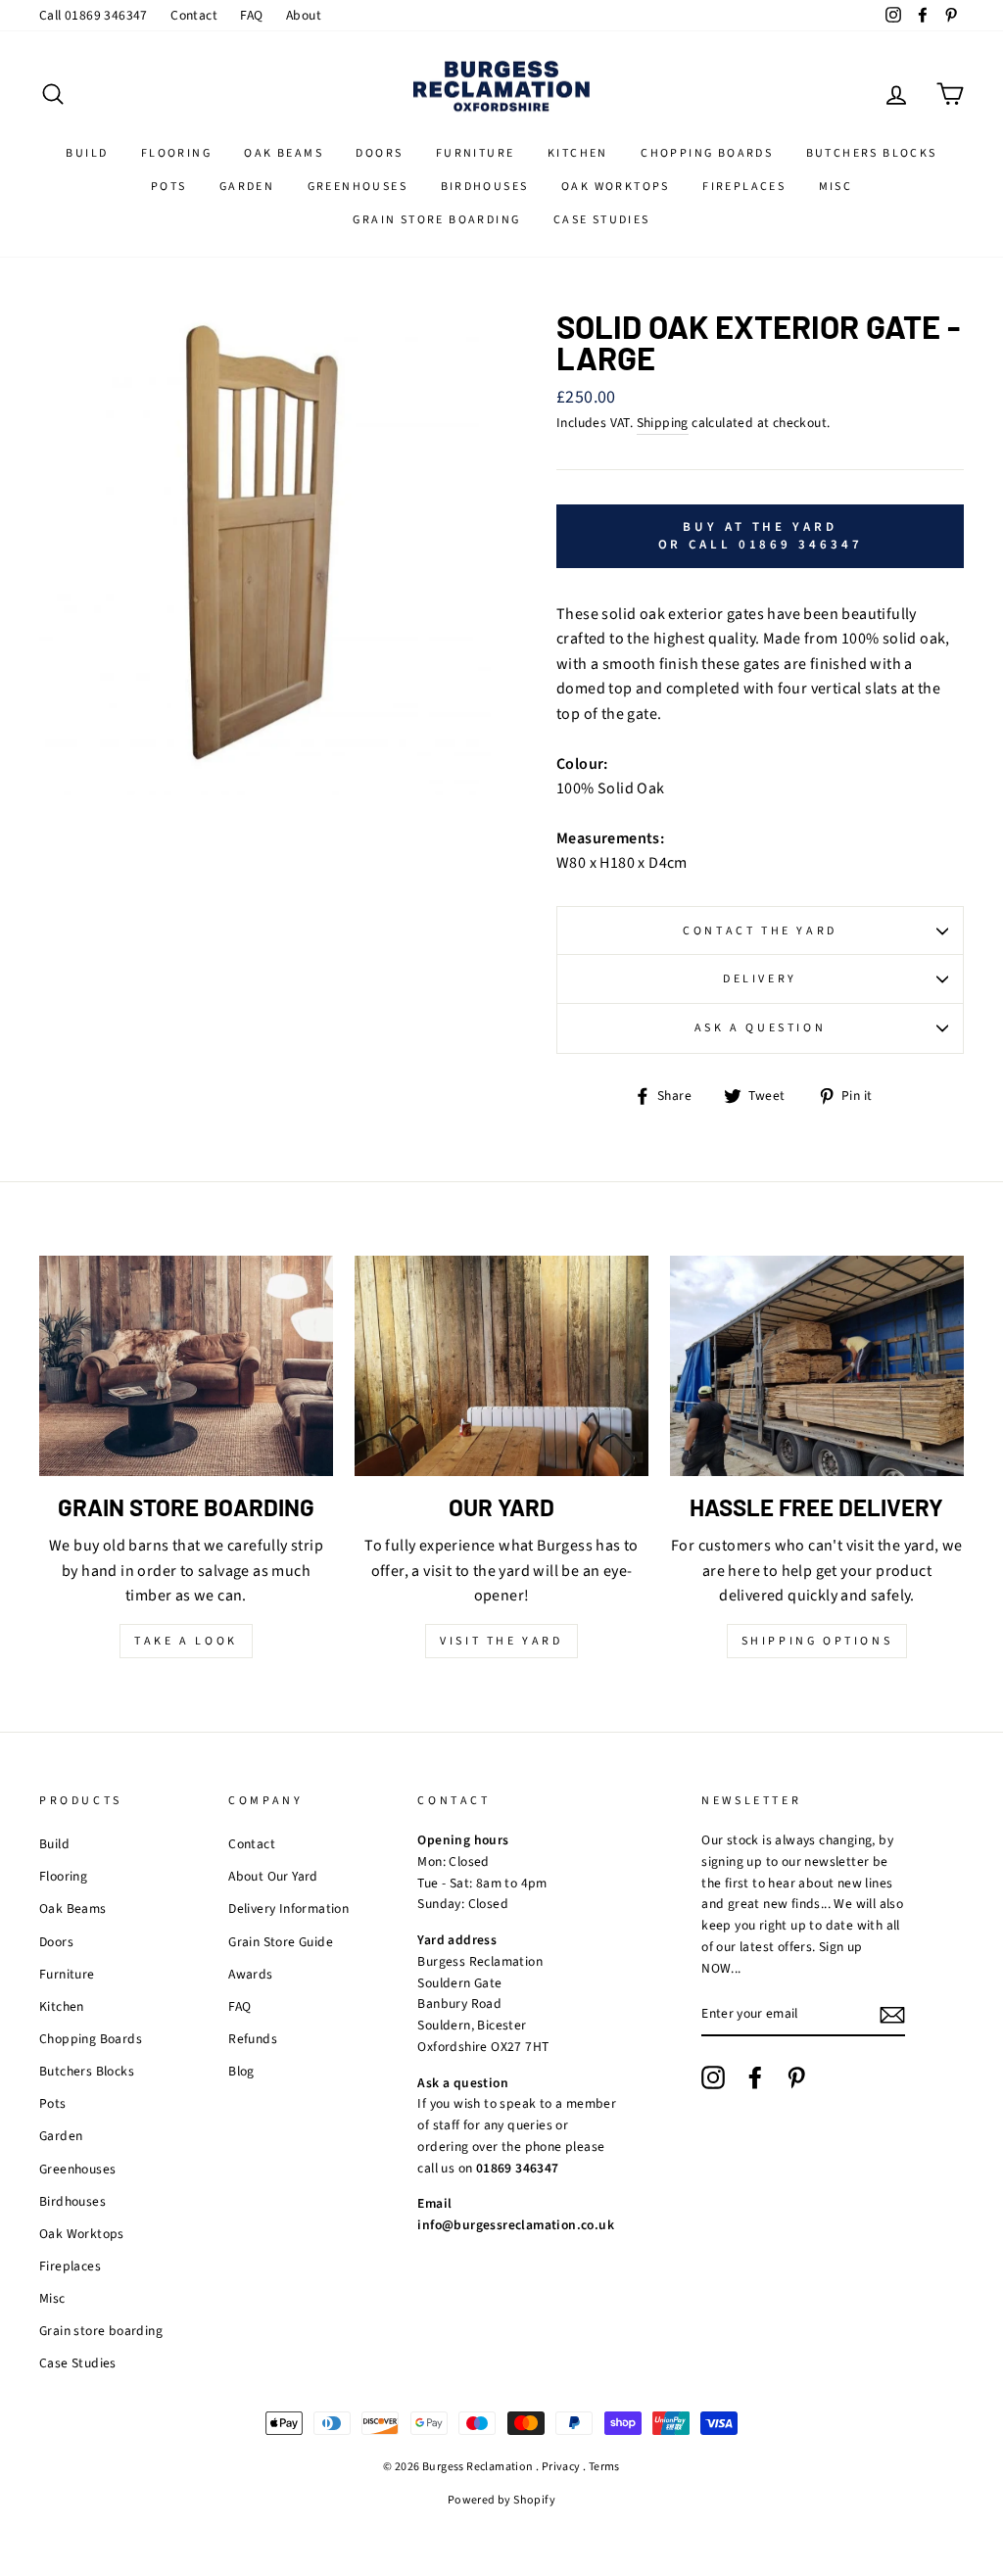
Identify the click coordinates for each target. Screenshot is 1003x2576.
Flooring (176, 153)
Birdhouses (485, 187)
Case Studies (602, 220)
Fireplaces (744, 187)
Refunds (253, 2039)
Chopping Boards (707, 153)
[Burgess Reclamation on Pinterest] (796, 2077)
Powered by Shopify (501, 2500)
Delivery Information (288, 1908)
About (304, 15)
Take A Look (186, 1641)
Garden (247, 187)
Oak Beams (284, 153)
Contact (194, 15)
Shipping (663, 423)
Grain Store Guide (281, 1942)
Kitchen (578, 153)
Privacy (561, 2467)
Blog (241, 2071)
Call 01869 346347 (94, 15)
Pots (169, 187)
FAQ (251, 15)
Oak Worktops (616, 187)
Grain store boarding (436, 220)
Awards (250, 1974)
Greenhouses (358, 187)
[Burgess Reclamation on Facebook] (755, 2077)
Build (87, 153)
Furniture (476, 153)
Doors (379, 153)
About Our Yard (273, 1876)
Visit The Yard (501, 1641)
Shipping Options (817, 1641)
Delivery (760, 979)
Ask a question (760, 1028)
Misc (836, 187)
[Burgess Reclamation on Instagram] (713, 2077)
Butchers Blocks (872, 153)
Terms (604, 2467)
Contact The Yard (760, 931)
